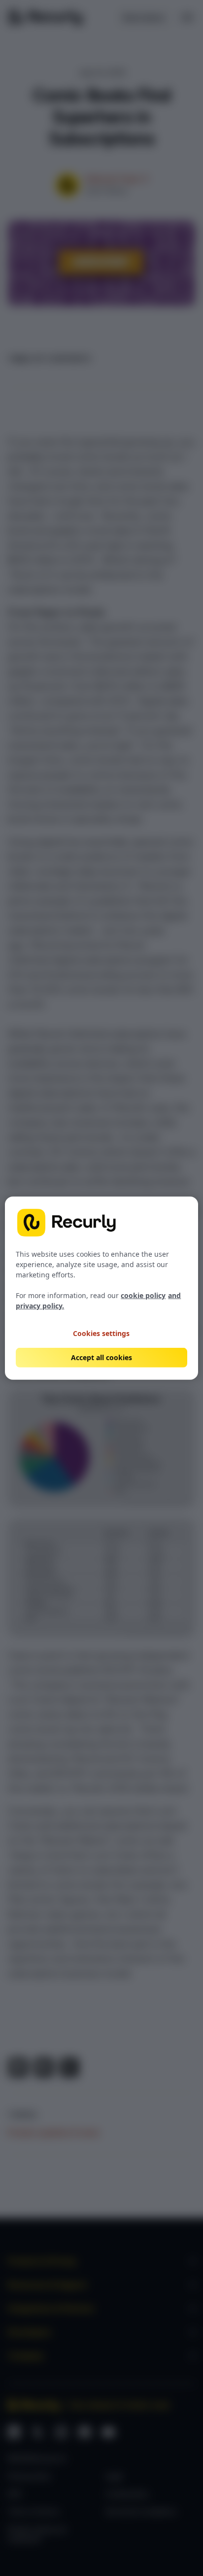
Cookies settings (101, 1333)
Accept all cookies (101, 1357)
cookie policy (143, 1295)
